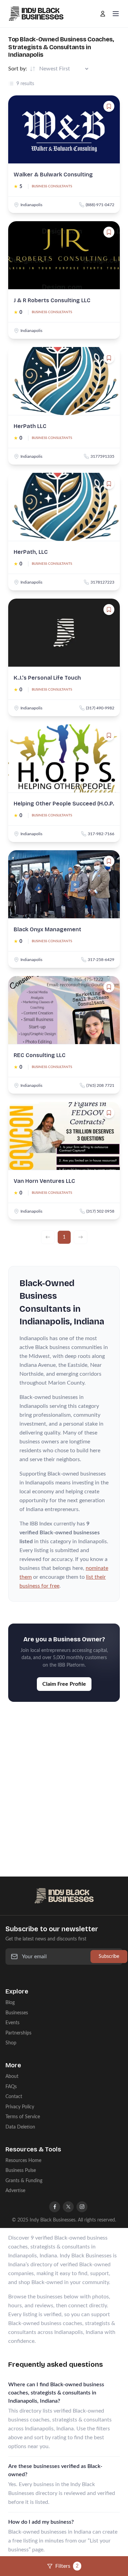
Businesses (17, 2013)
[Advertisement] (64, 1782)
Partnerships (18, 2033)
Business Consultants (52, 186)
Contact (14, 2097)
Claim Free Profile (64, 1684)
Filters (67, 2566)
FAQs (11, 2087)
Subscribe (109, 1956)
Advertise (15, 2191)
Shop (11, 2043)
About (12, 2076)
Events (12, 2023)
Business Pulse (21, 2170)
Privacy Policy (20, 2107)
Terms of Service (23, 2117)
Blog (10, 2003)
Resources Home (23, 2160)
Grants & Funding (24, 2181)
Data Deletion (20, 2127)
